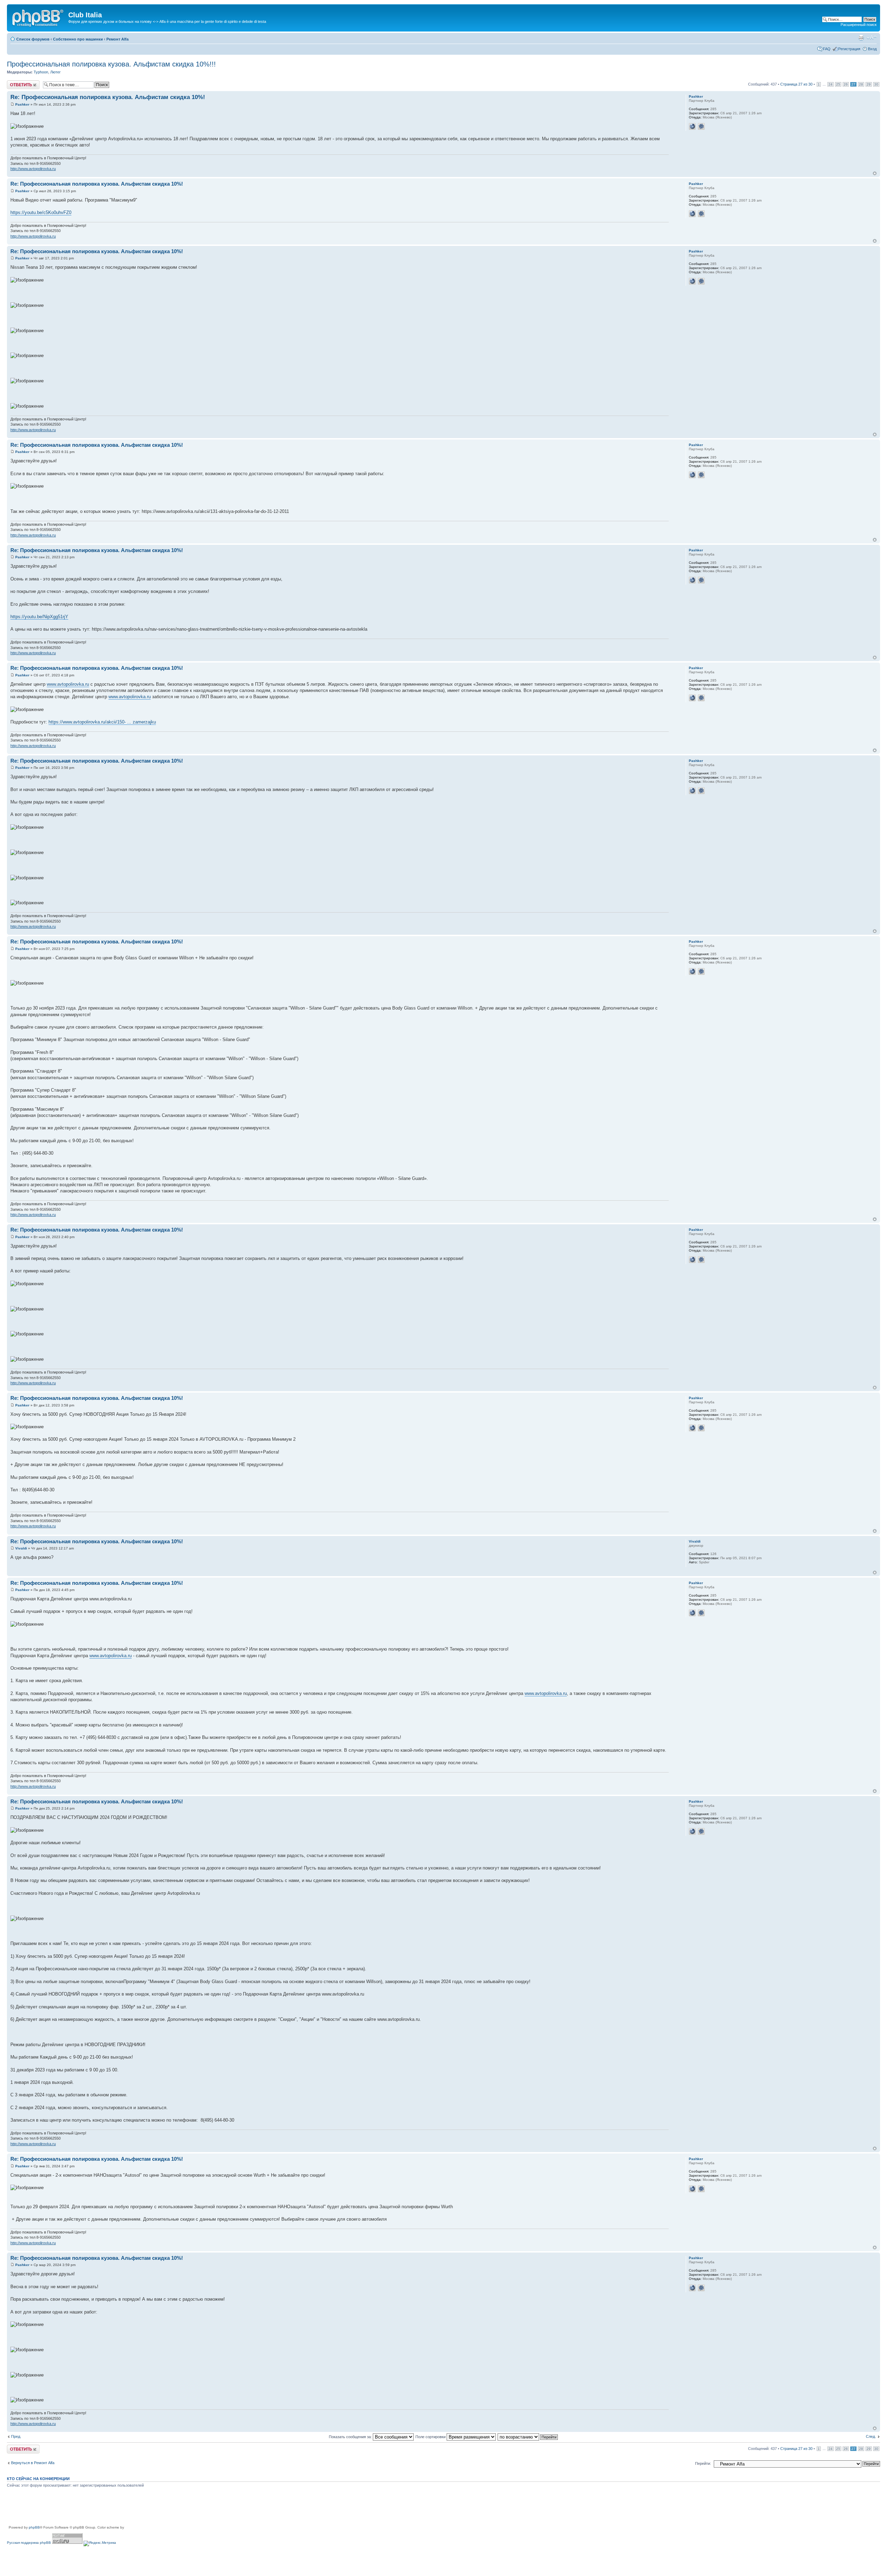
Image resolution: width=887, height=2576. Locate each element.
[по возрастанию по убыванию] (528, 2437)
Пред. (16, 2436)
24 (831, 84)
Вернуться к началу (875, 173)
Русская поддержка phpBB (29, 2543)
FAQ (827, 49)
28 (861, 84)
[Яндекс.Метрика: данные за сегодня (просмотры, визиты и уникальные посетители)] (100, 2543)
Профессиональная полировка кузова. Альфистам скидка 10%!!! (111, 64)
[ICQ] (701, 126)
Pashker (22, 104)
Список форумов (33, 39)
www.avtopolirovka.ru (68, 684)
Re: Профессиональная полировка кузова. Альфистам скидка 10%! (108, 97)
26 (846, 84)
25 (838, 84)
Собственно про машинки (78, 39)
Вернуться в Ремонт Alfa (33, 2463)
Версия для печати (861, 38)
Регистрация (849, 49)
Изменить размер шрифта (872, 38)
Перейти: (703, 2463)
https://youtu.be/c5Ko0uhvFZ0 (41, 212)
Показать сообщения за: (351, 2437)
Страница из (796, 84)
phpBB (34, 2527)
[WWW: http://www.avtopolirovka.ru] (692, 126)
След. (871, 2436)
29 (869, 84)
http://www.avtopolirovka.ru (33, 169)
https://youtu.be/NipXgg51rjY (39, 617)
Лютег (55, 72)
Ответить (15, 82)
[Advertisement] (133, 2509)
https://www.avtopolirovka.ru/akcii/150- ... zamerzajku (102, 722)
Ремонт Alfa (117, 39)
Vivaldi (21, 1548)
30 (876, 84)
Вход (872, 49)
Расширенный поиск (859, 25)
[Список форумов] (38, 17)
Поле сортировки (431, 2437)
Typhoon (41, 72)
